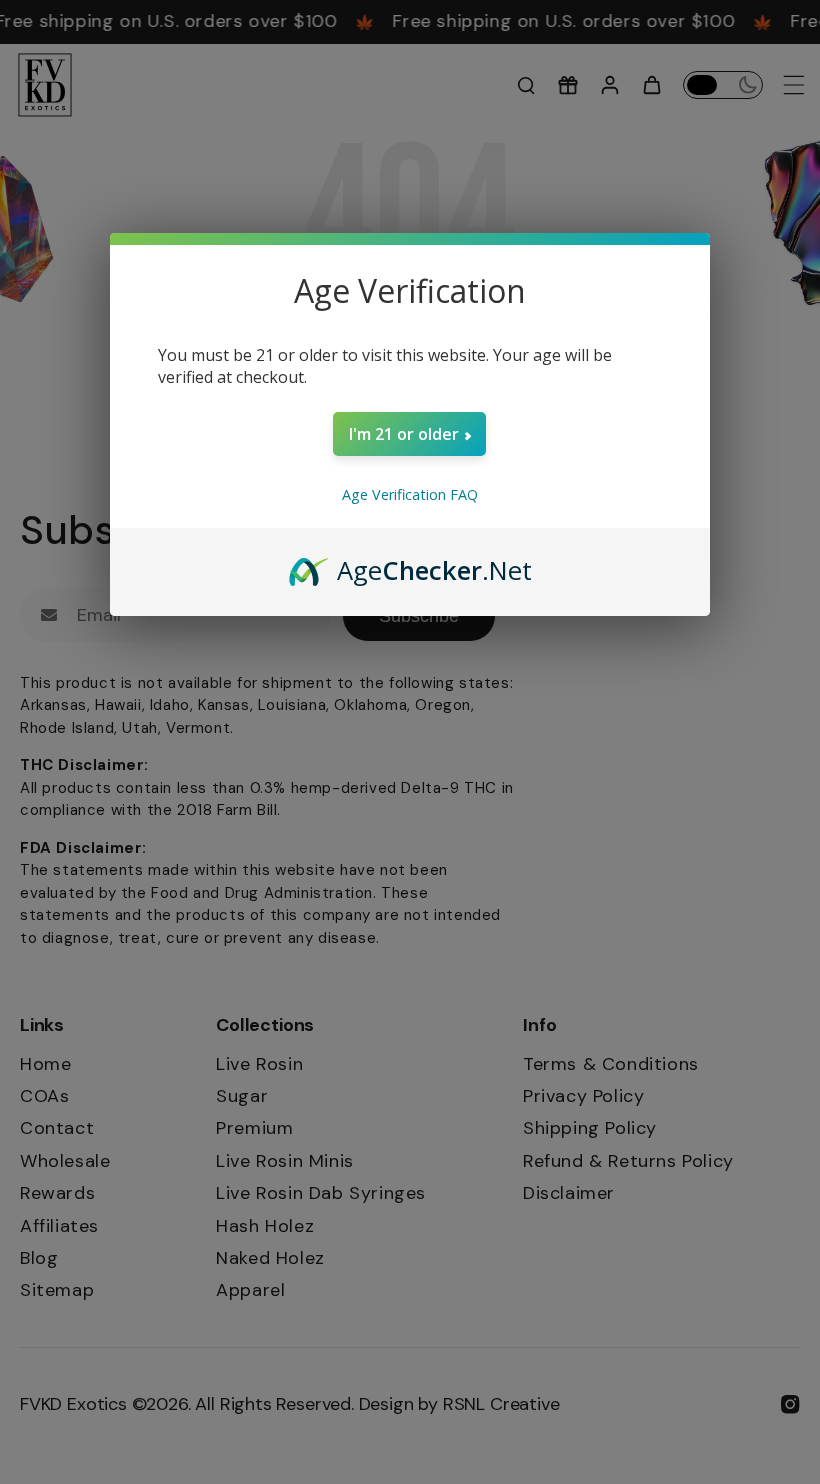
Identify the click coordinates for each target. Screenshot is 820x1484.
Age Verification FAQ (410, 494)
